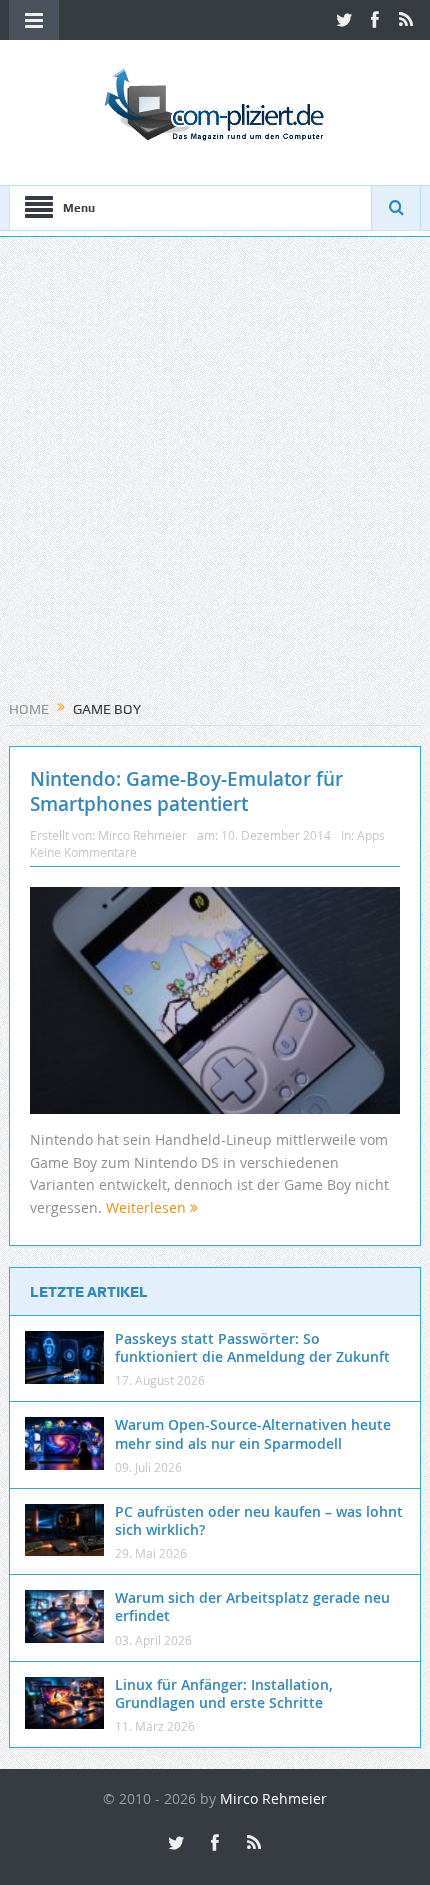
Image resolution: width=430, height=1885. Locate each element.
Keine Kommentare (83, 852)
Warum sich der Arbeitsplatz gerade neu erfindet (252, 1606)
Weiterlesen (148, 1207)
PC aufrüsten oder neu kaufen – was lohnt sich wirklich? (259, 1520)
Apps (371, 835)
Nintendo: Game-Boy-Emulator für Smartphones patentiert (186, 791)
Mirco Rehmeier (142, 835)
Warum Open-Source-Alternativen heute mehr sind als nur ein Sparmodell (253, 1433)
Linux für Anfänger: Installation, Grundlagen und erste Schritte (224, 1693)
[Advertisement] (215, 475)
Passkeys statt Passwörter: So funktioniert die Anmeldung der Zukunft (252, 1347)
